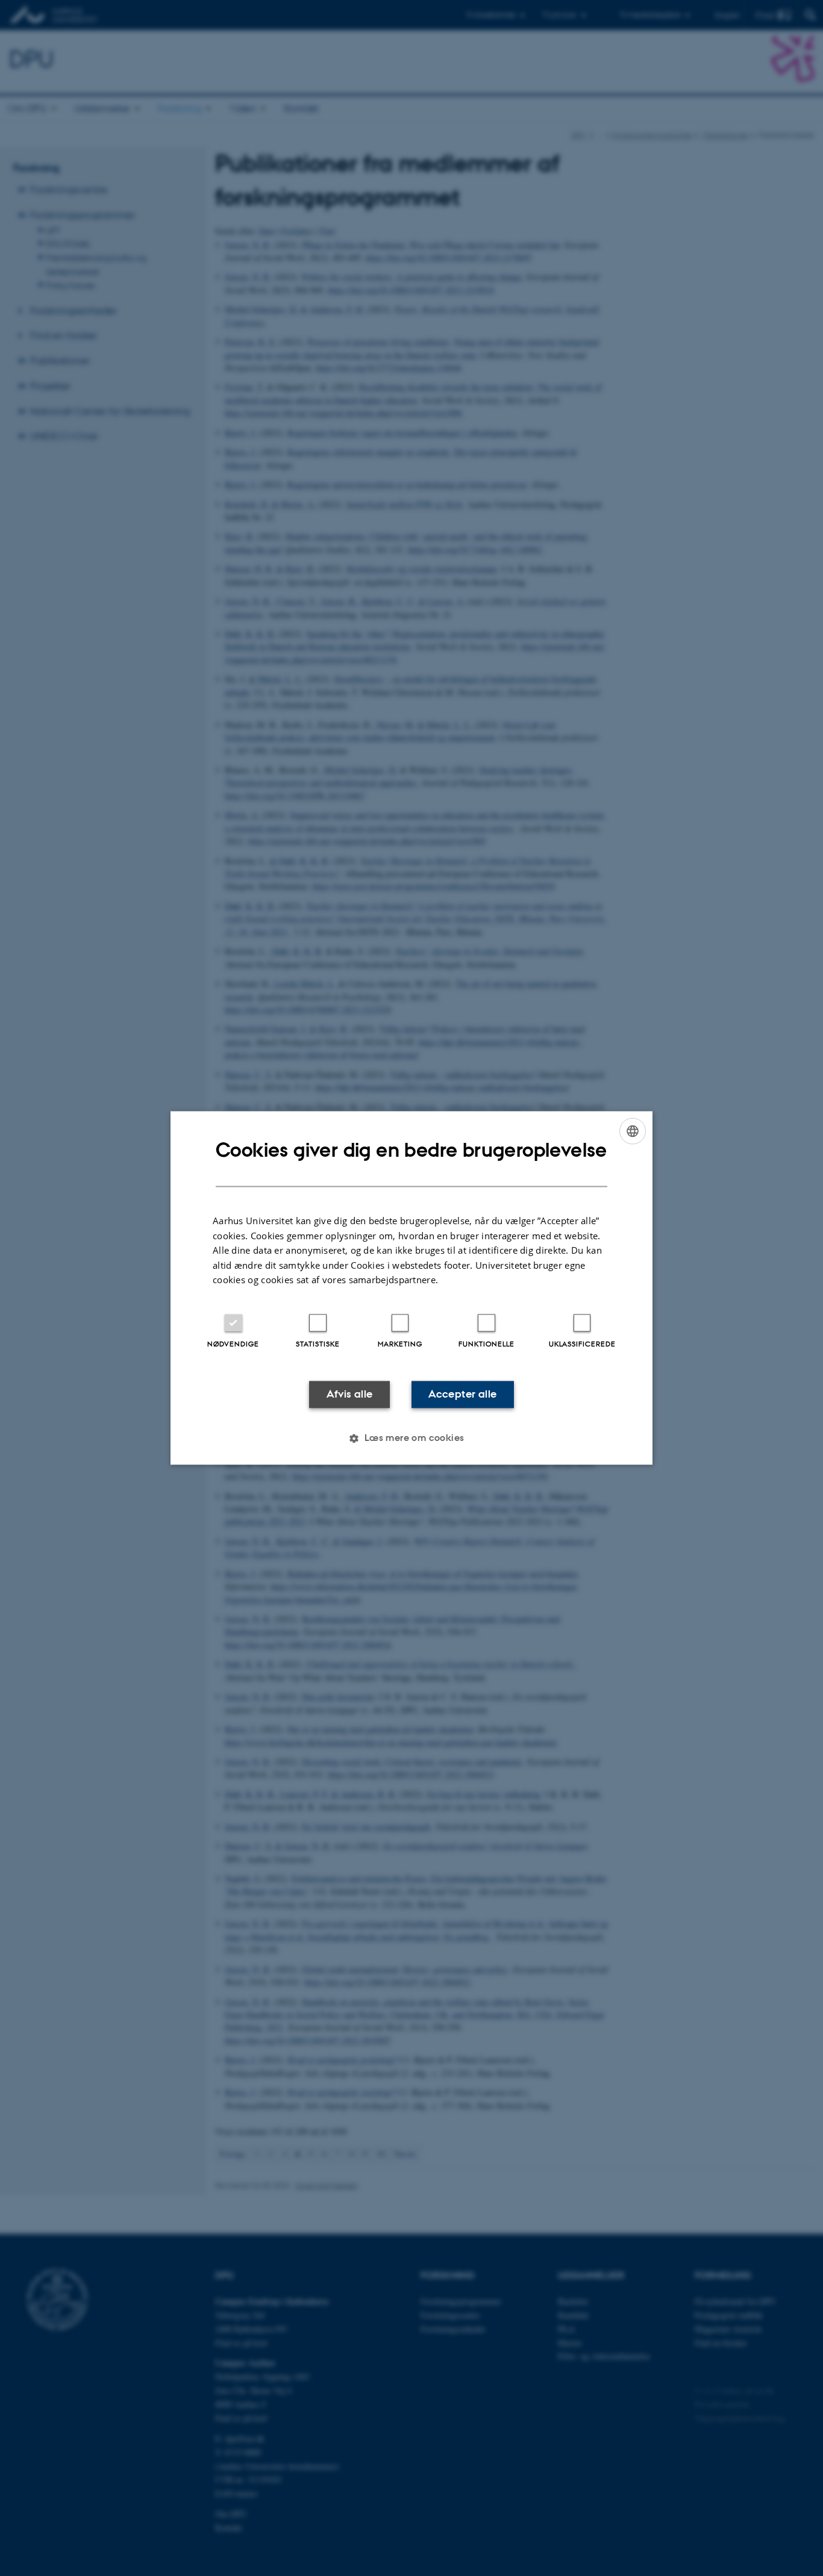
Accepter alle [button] (462, 1394)
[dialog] (411, 1288)
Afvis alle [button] (350, 1394)
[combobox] (633, 1131)
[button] (411, 1439)
